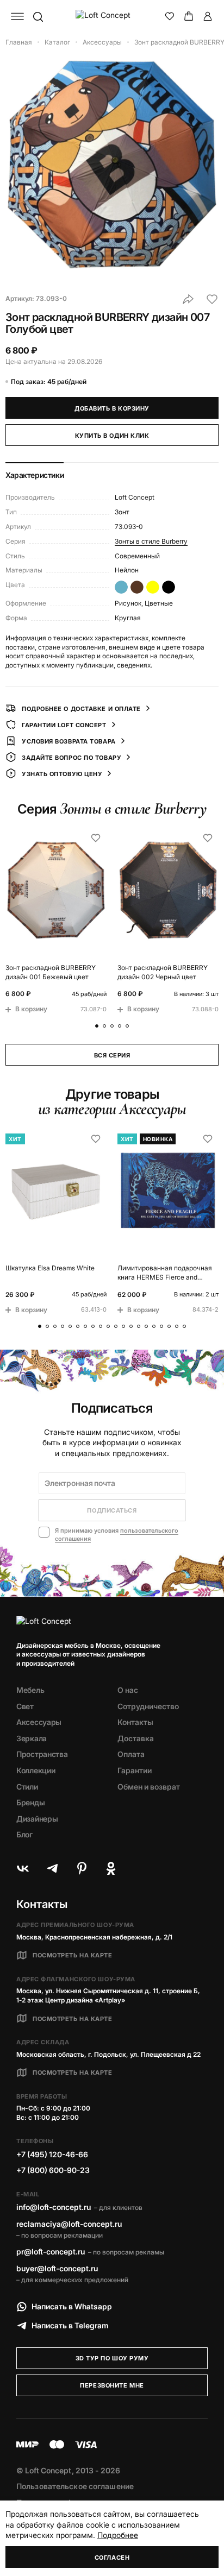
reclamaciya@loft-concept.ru (69, 2224)
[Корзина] (189, 16)
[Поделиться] (188, 299)
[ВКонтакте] (23, 1868)
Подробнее (118, 2535)
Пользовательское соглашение (75, 2486)
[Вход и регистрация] (208, 16)
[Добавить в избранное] (212, 299)
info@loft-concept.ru (54, 2207)
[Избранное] (170, 16)
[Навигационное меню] (17, 16)
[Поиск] (38, 16)
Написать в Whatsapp (72, 2306)
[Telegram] (52, 1868)
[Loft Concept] (112, 16)
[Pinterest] (82, 1868)
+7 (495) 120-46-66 (52, 2154)
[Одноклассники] (111, 1868)
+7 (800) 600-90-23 (53, 2170)
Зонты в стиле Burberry (151, 541)
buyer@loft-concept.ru (57, 2268)
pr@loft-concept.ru (51, 2251)
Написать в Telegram (70, 2325)
